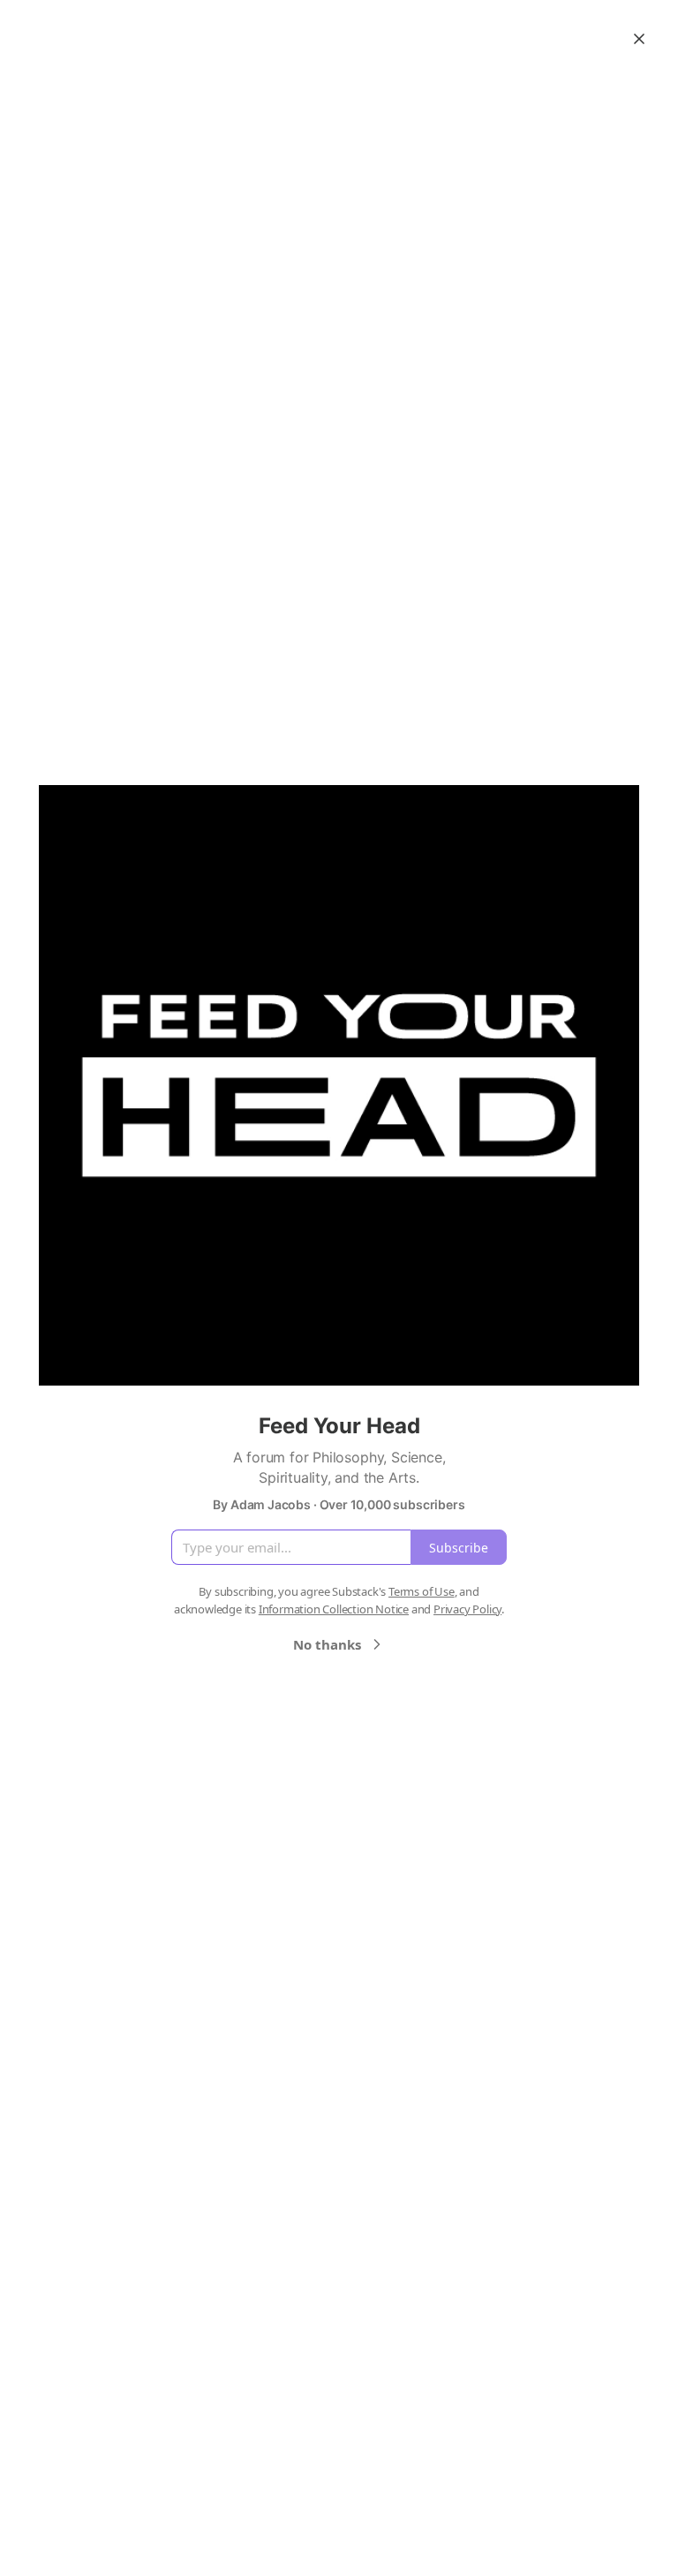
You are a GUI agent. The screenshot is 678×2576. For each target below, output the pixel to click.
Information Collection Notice (334, 1609)
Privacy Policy (467, 1609)
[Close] (639, 39)
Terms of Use (422, 1591)
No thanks (327, 1644)
